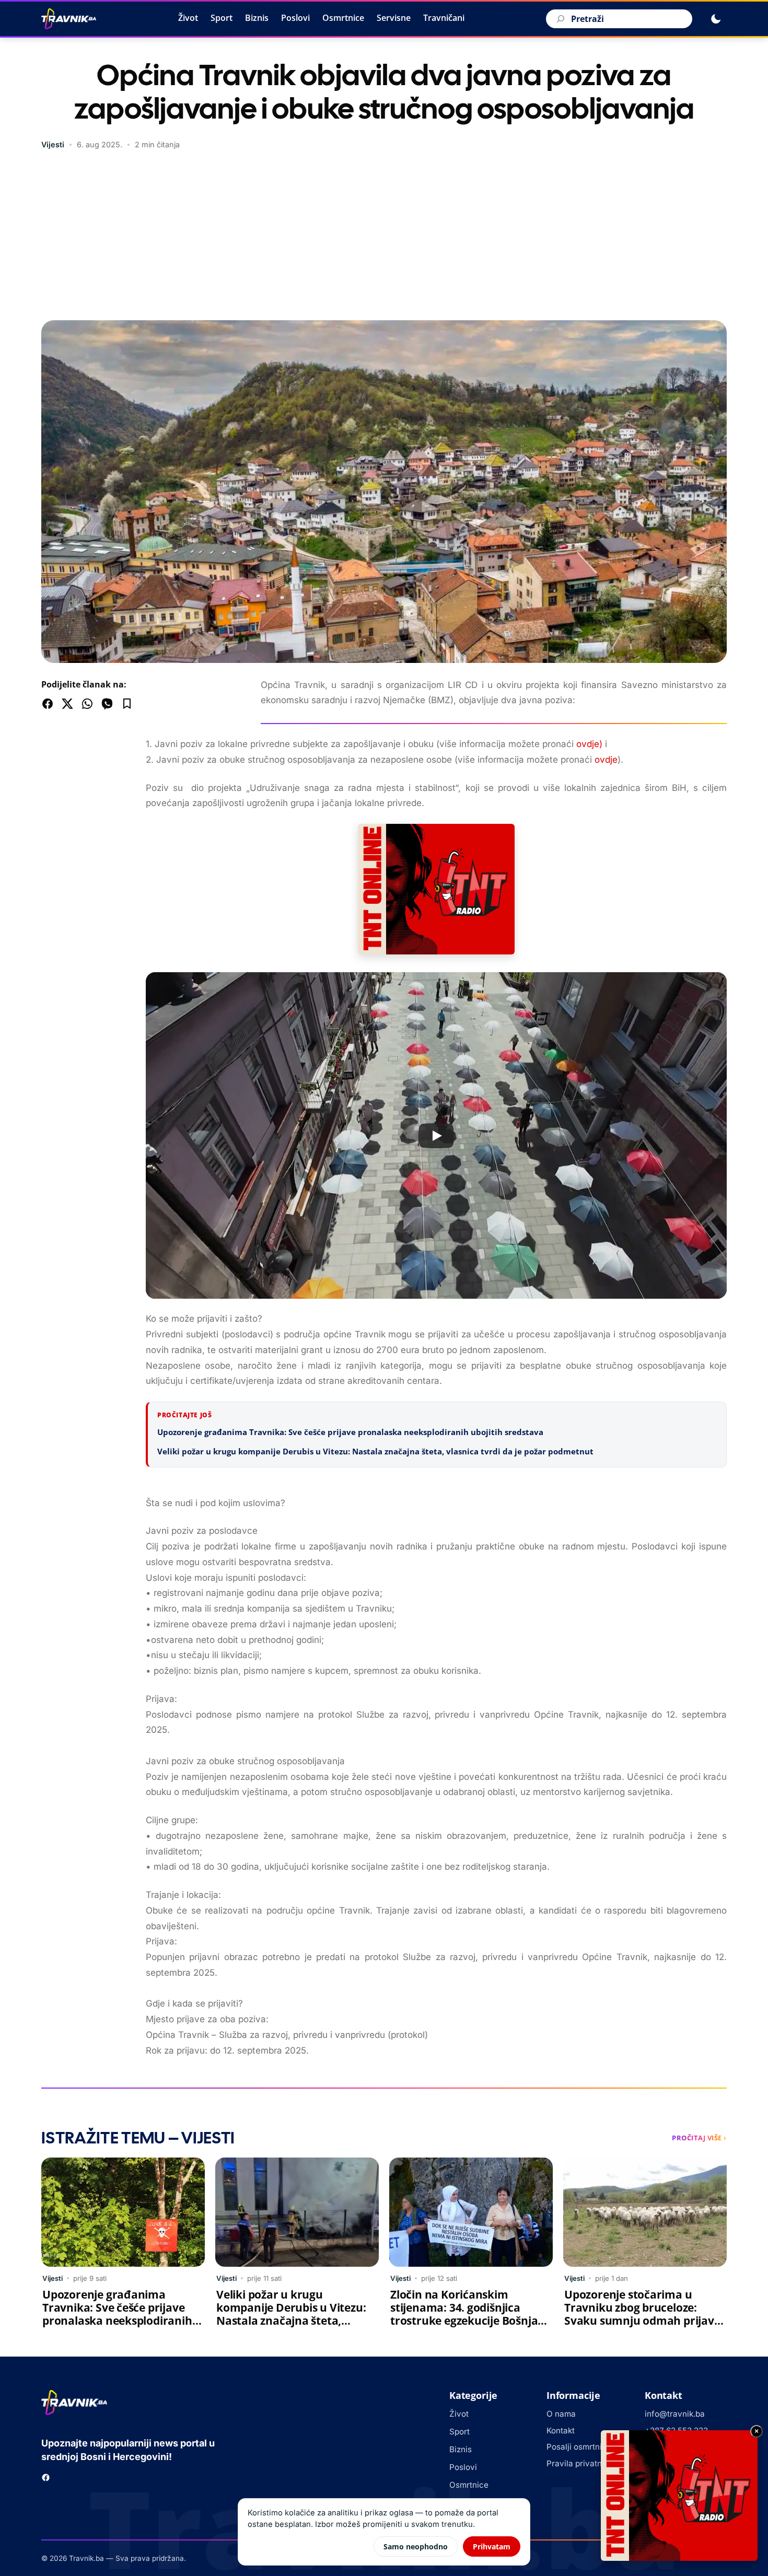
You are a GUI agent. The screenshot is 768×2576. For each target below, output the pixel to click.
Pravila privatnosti (581, 2463)
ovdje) (589, 744)
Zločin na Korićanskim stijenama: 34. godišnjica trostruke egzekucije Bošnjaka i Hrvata (471, 2314)
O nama (561, 2414)
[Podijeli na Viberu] (107, 704)
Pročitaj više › (699, 2138)
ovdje (606, 760)
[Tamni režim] (716, 19)
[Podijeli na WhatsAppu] (87, 704)
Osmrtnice (343, 18)
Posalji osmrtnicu (579, 2447)
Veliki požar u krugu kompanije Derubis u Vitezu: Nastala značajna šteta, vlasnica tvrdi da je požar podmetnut (375, 1451)
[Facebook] (46, 2478)
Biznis (257, 18)
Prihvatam (492, 2546)
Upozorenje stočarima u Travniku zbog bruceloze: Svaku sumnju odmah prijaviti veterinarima (644, 2314)
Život (188, 18)
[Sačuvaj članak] (127, 704)
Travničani (444, 18)
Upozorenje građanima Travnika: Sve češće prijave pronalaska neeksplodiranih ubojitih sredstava (350, 1432)
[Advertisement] (384, 237)
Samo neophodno (416, 2546)
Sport (222, 18)
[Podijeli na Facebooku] (48, 704)
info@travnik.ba (675, 2414)
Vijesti (53, 144)
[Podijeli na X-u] (67, 704)
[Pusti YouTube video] (436, 1136)
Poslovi (295, 18)
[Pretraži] (559, 19)
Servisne (394, 18)
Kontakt (561, 2431)
